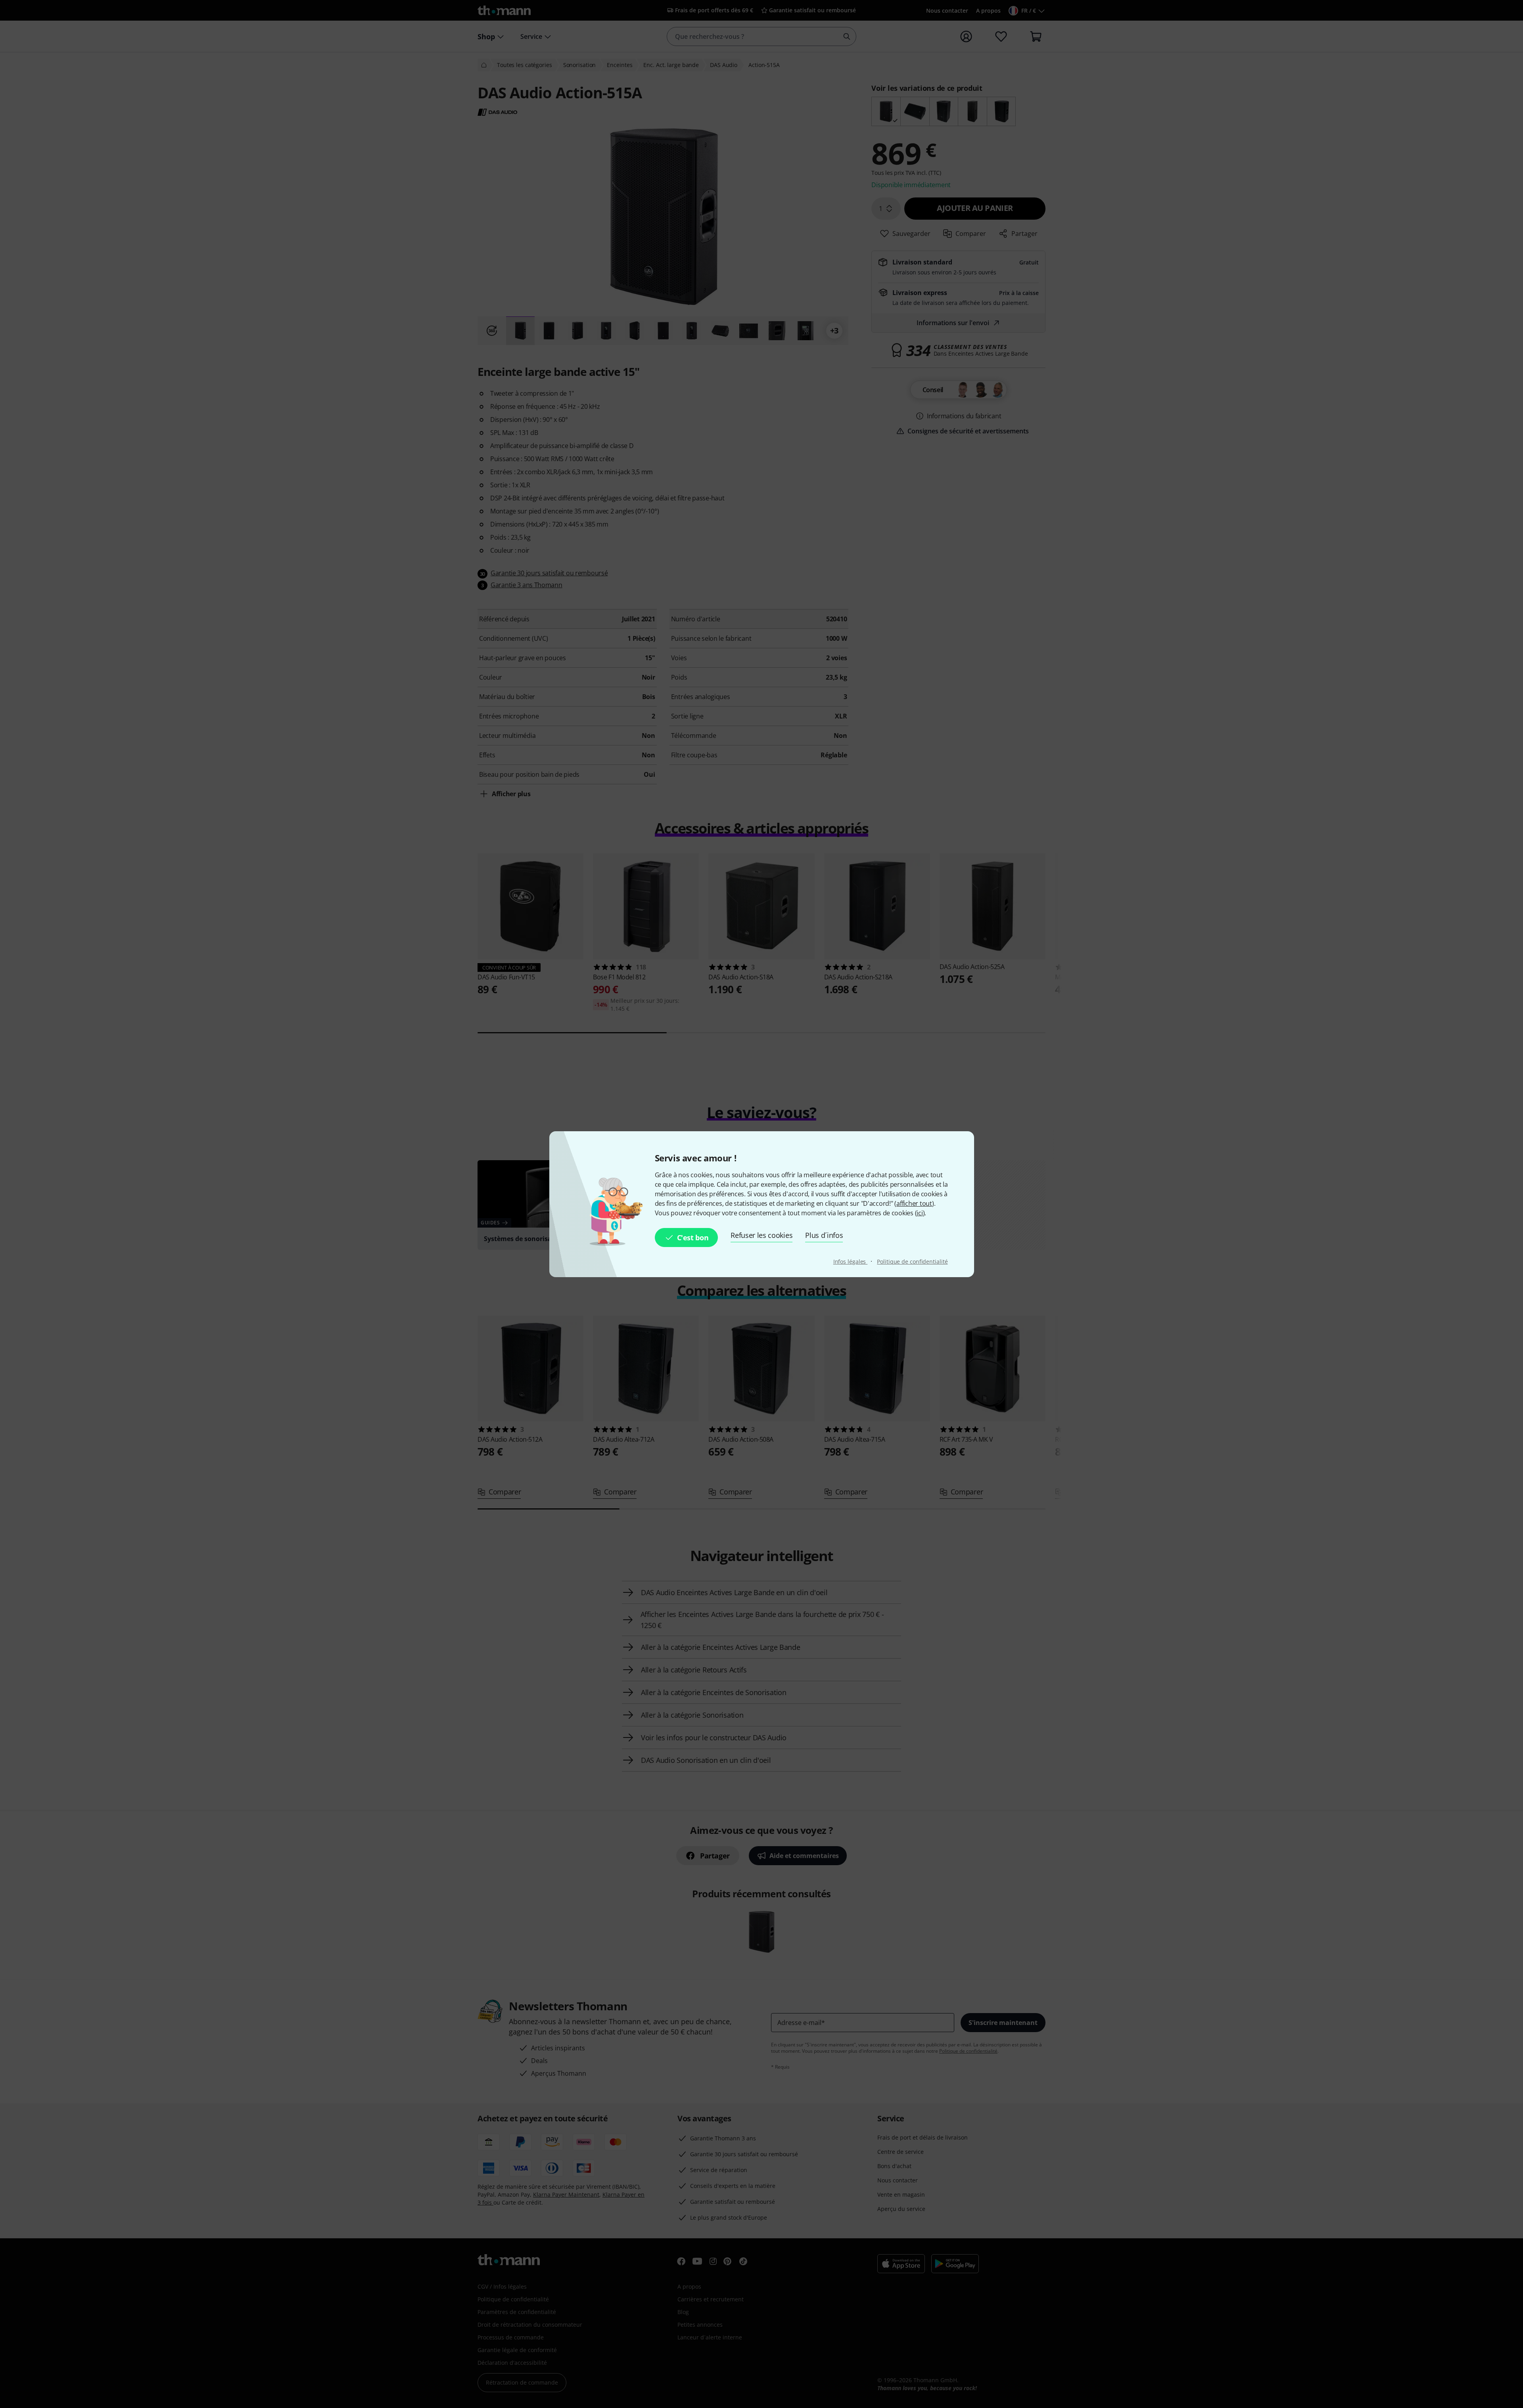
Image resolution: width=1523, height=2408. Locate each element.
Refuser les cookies (761, 1235)
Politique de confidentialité (912, 1261)
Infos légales (851, 1261)
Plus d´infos (824, 1235)
